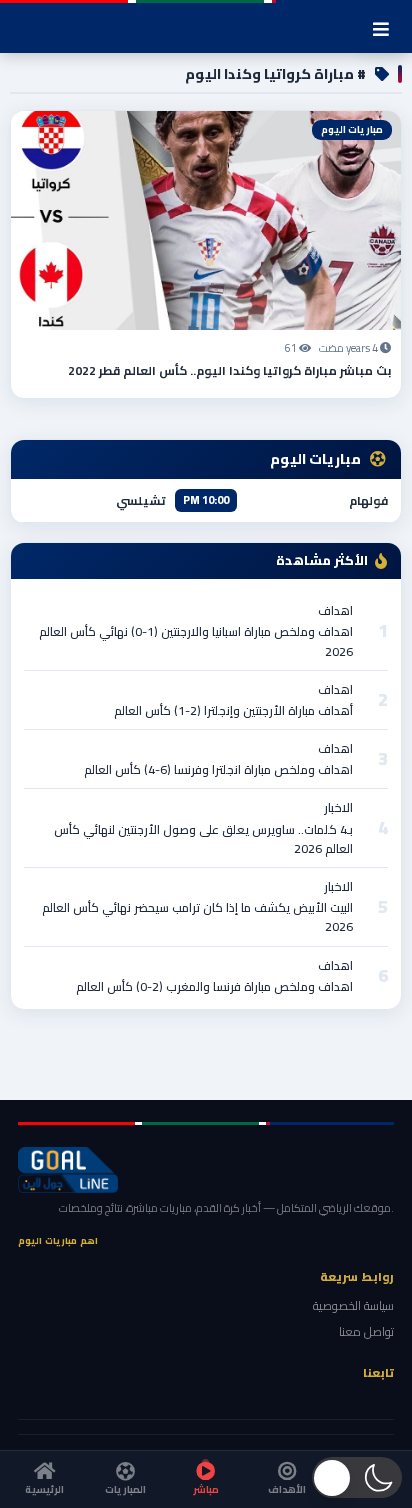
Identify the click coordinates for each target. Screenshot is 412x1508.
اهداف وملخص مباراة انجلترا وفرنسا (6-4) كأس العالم (218, 769)
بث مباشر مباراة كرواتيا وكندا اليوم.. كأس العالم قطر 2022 (229, 370)
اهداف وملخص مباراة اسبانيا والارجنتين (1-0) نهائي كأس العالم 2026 (196, 641)
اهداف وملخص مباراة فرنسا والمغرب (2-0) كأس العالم (214, 986)
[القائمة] (381, 29)
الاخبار (338, 807)
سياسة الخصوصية (353, 1305)
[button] (357, 1477)
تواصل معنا (366, 1331)
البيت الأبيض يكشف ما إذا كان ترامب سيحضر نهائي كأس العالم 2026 (197, 917)
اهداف (335, 610)
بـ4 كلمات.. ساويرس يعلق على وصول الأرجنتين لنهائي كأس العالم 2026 (203, 839)
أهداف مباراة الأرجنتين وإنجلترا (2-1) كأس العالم (233, 710)
